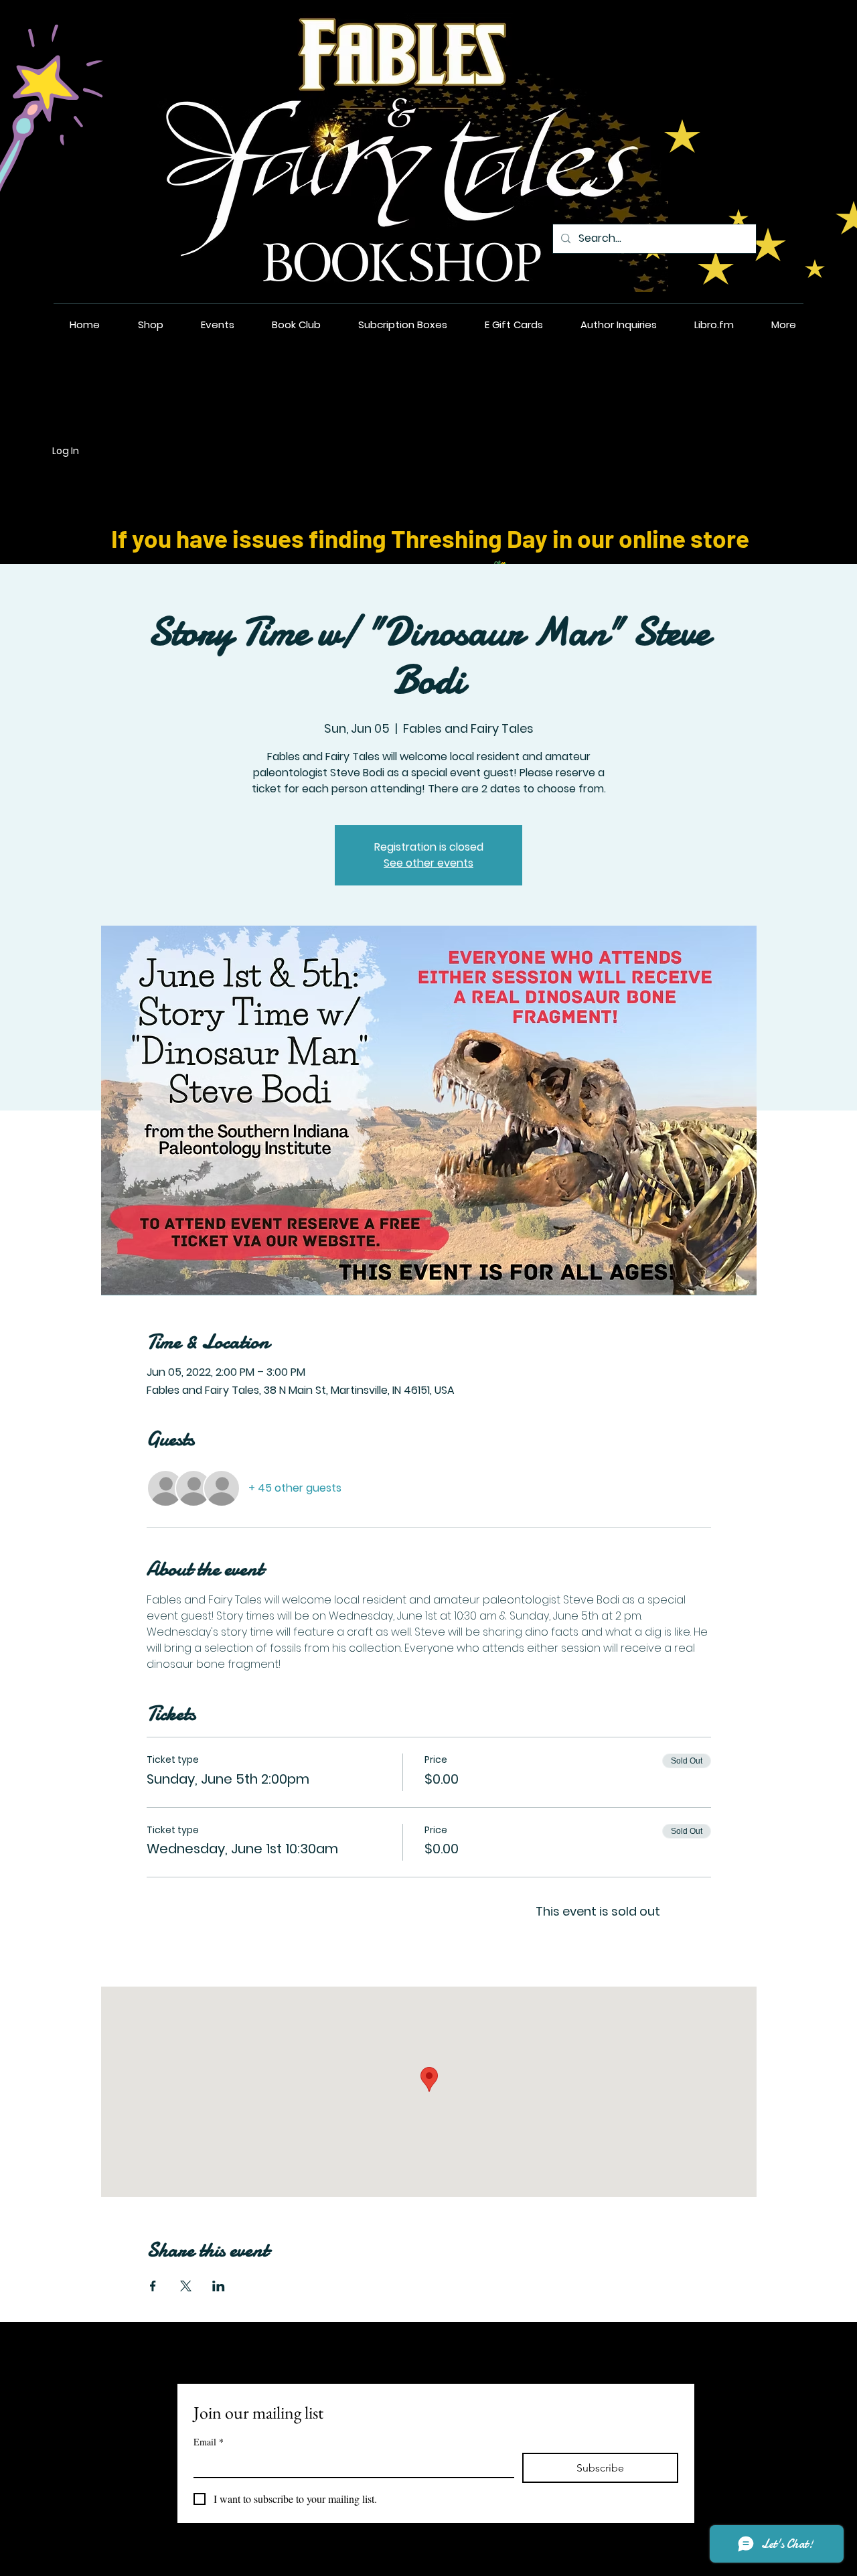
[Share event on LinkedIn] (219, 2286)
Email (209, 2442)
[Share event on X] (186, 2286)
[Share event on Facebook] (153, 2286)
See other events (428, 863)
